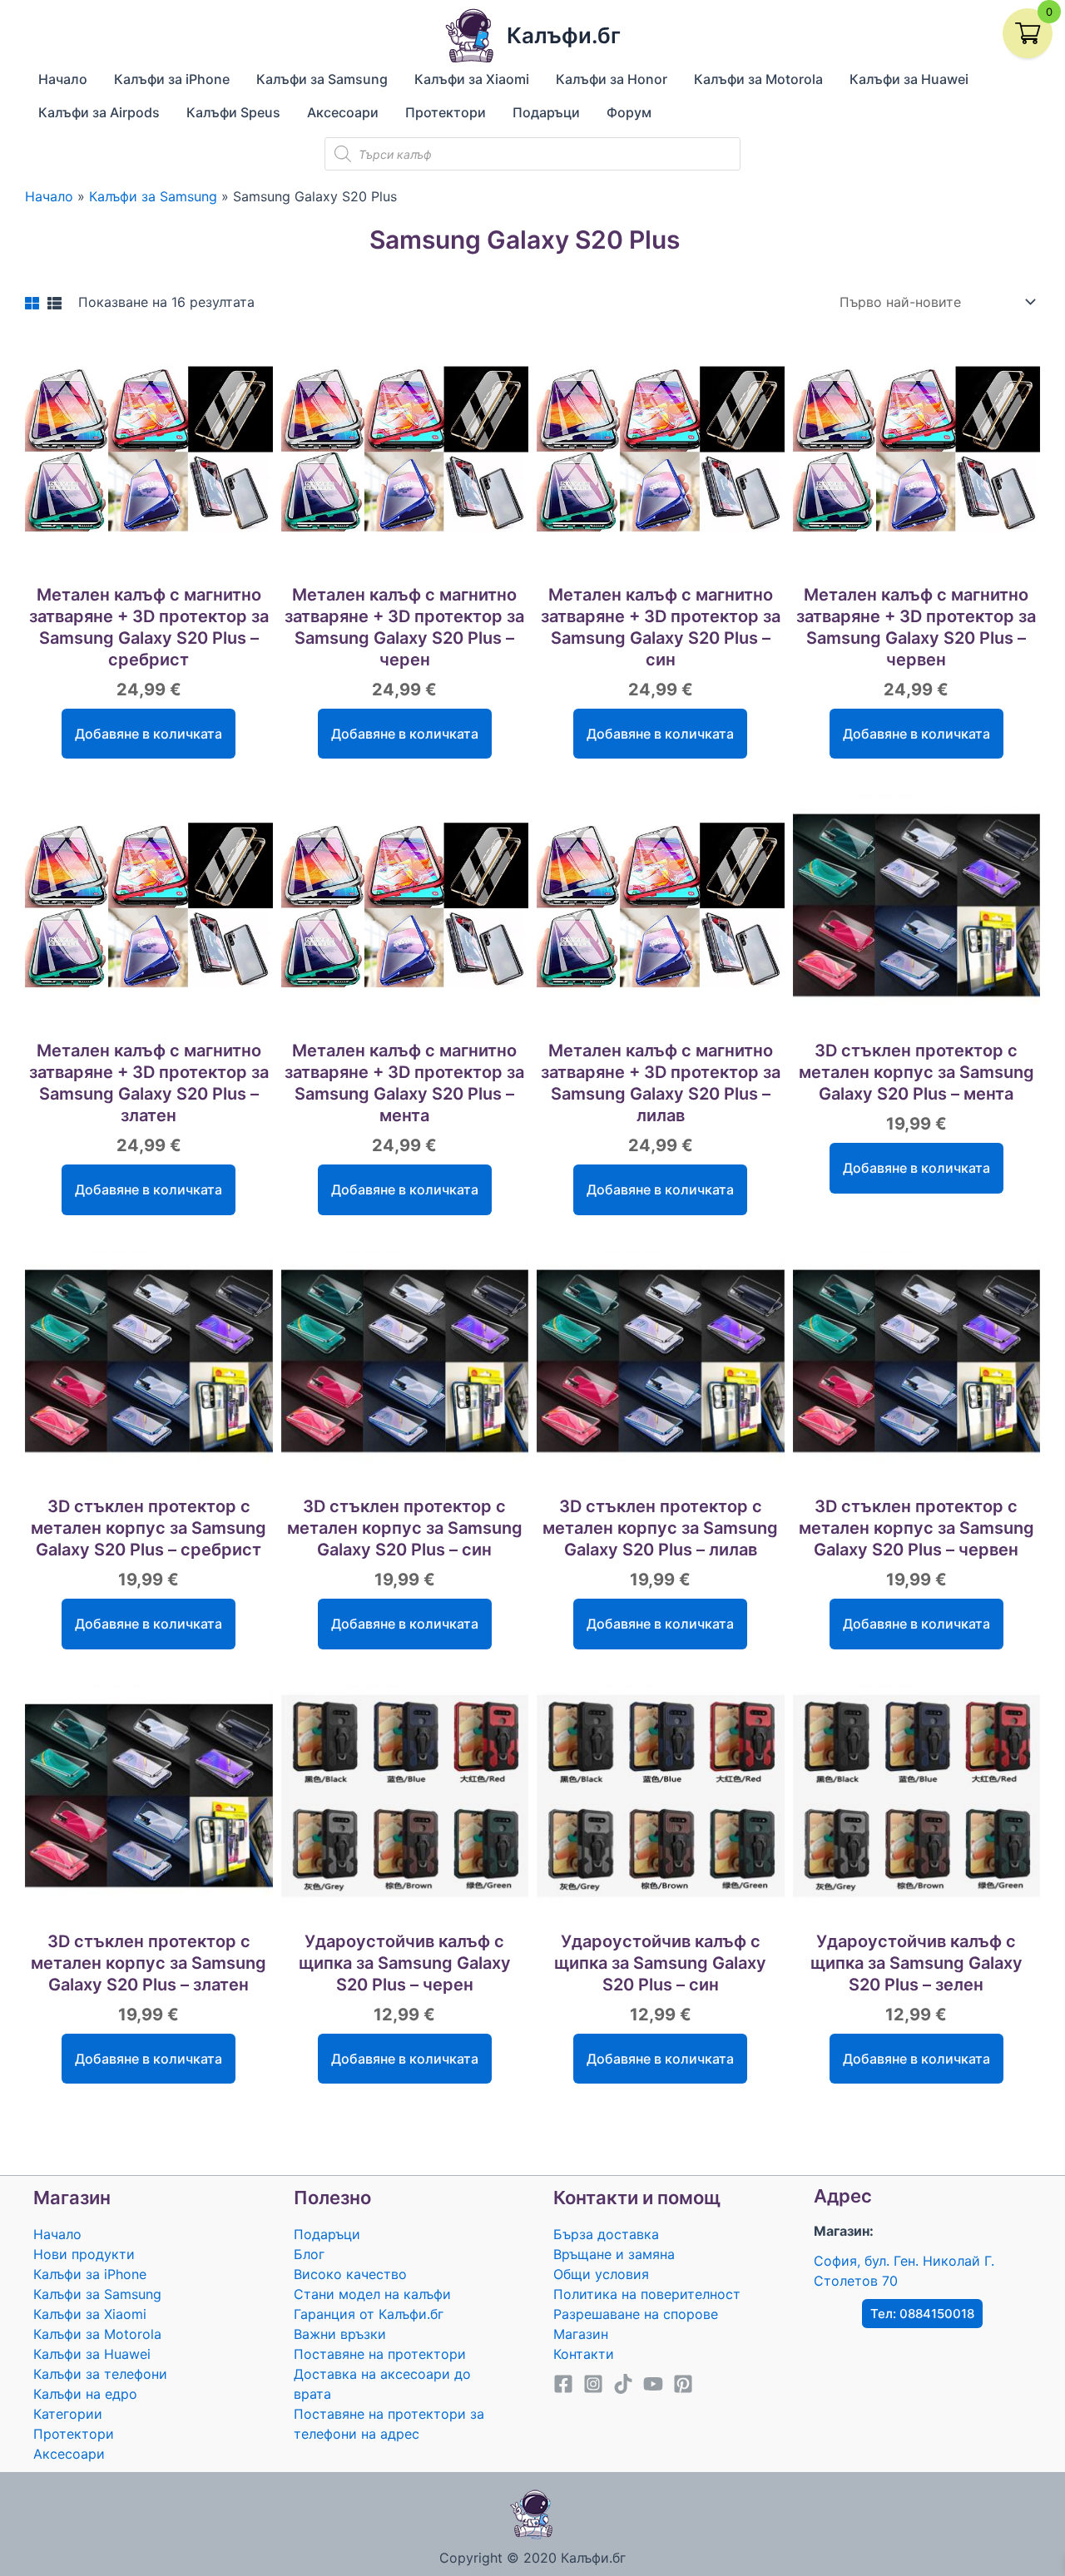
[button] (922, 2314)
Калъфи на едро (85, 2394)
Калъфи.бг (564, 35)
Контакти (584, 2354)
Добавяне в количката (149, 734)
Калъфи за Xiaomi (90, 2314)
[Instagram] (593, 2384)
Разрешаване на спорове (636, 2314)
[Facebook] (563, 2384)
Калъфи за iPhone (90, 2274)
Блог (309, 2254)
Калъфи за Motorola (97, 2334)
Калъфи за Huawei (92, 2354)
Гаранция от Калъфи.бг (369, 2314)
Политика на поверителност (647, 2294)
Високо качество (350, 2274)
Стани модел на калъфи (372, 2294)
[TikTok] (623, 2384)
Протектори (74, 2434)
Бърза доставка (606, 2234)
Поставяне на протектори (380, 2354)
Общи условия (601, 2274)
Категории (68, 2414)
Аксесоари (69, 2454)
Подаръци (327, 2234)
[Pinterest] (683, 2384)
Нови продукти (84, 2254)
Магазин (581, 2334)
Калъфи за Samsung (97, 2294)
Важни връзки (340, 2334)
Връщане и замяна (614, 2254)
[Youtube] (653, 2384)
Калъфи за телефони (100, 2374)
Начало (57, 2234)
